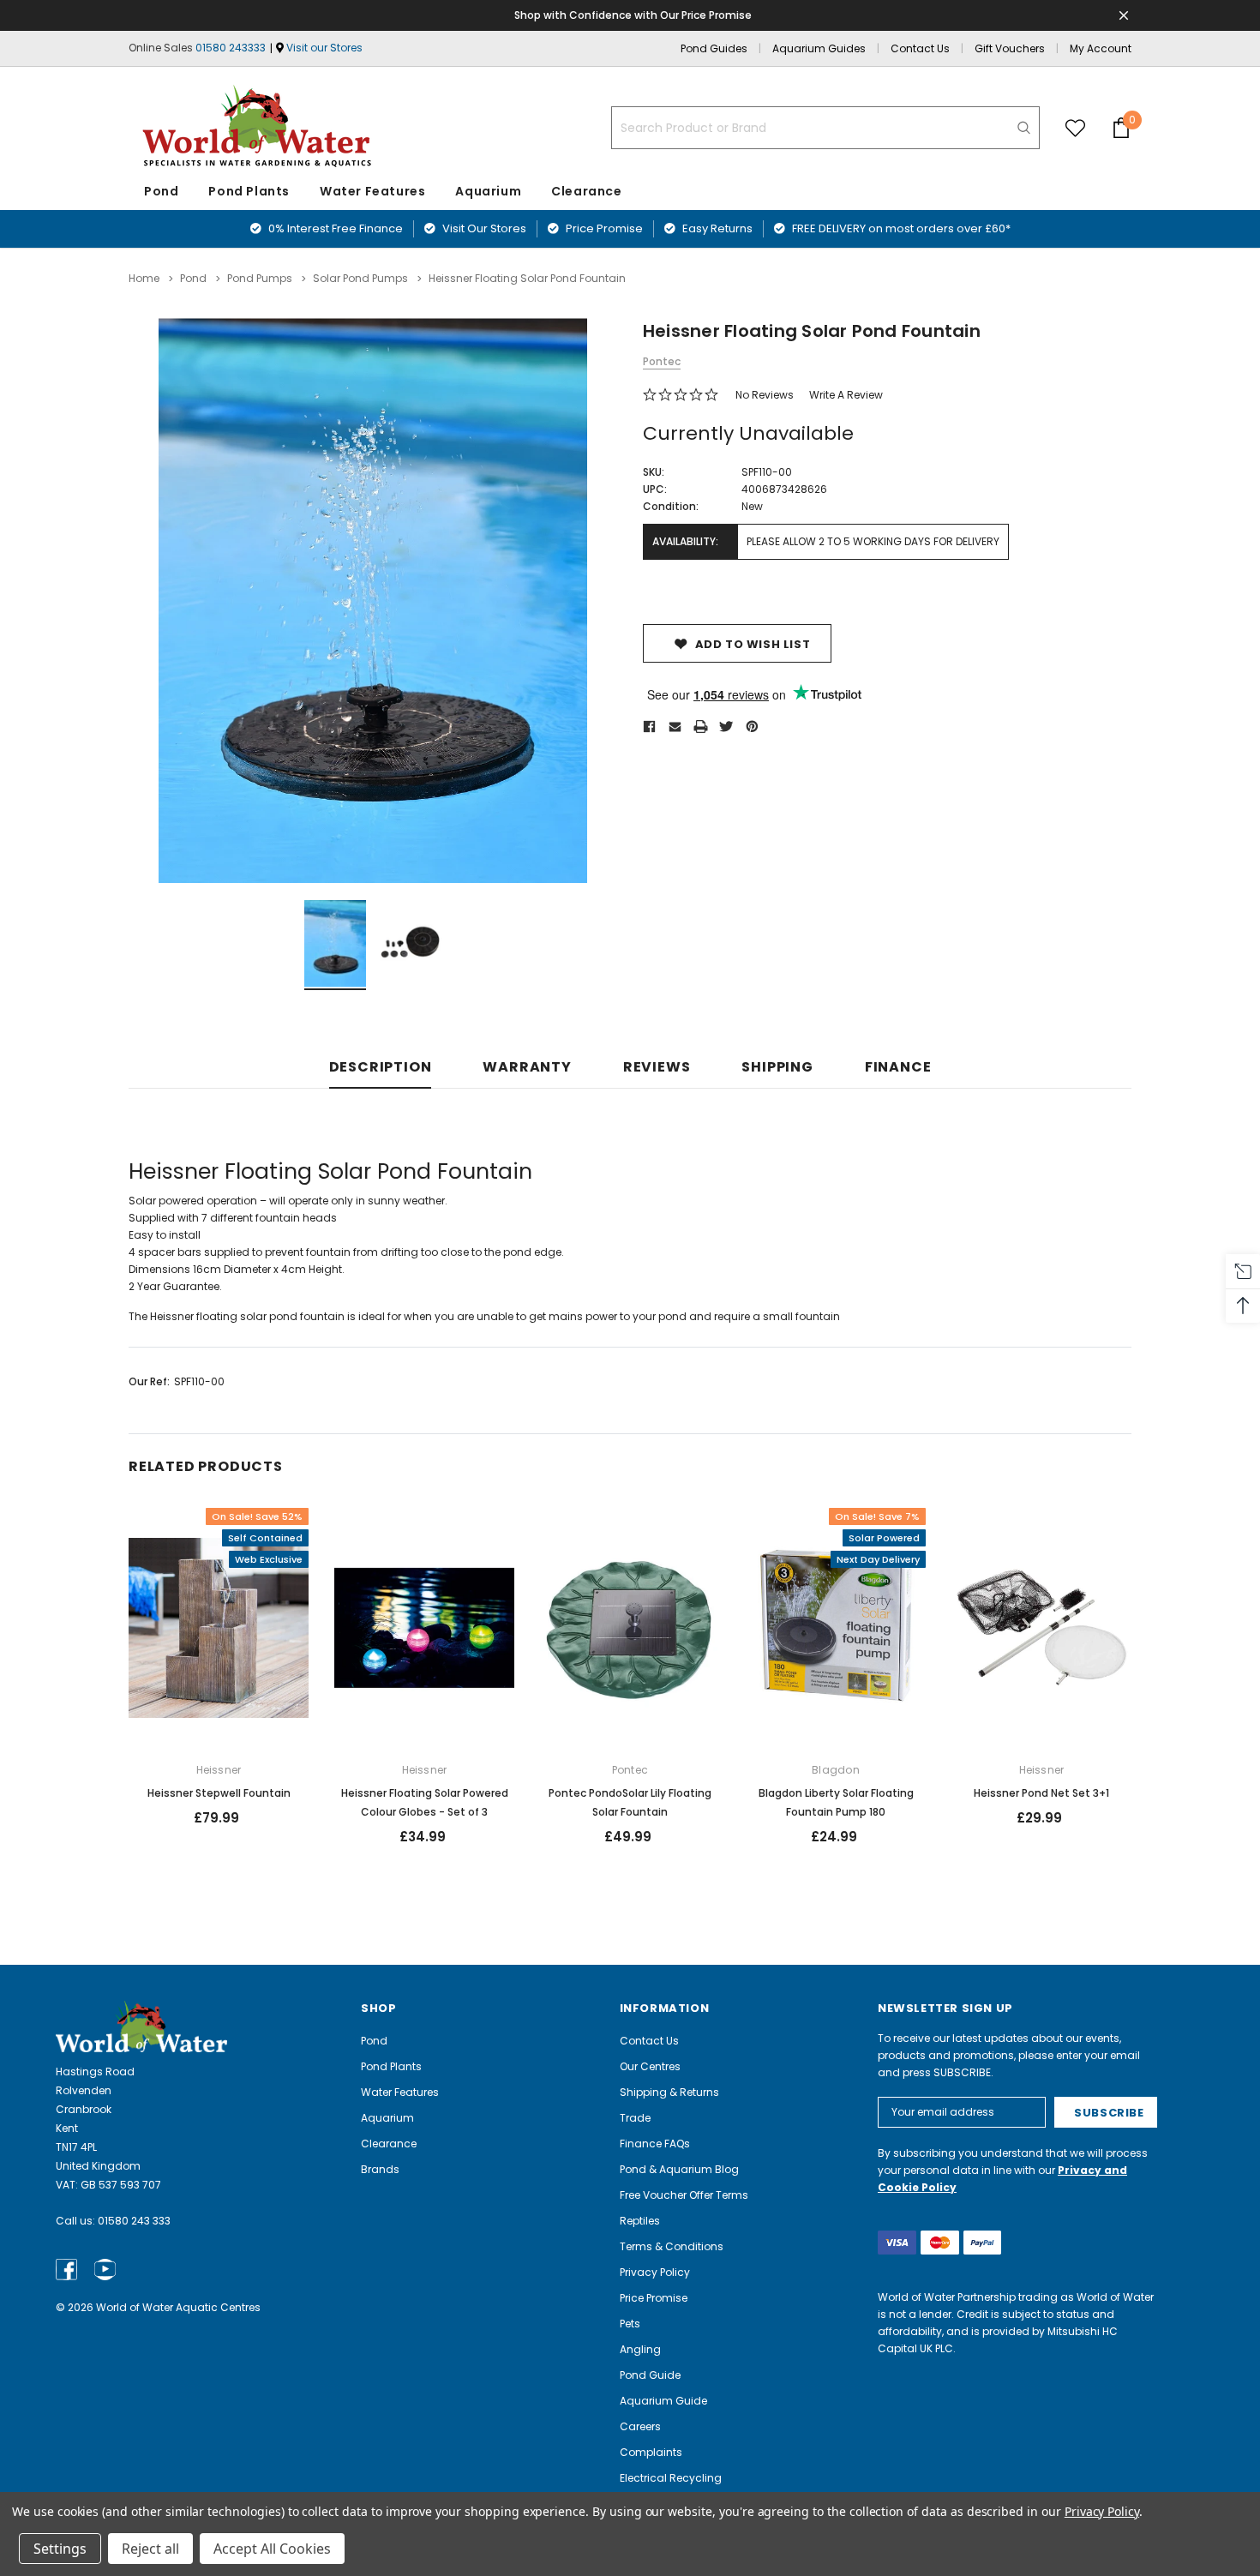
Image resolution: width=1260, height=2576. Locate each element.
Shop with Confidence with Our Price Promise (633, 15)
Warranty (527, 1068)
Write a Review (846, 395)
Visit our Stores (324, 48)
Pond (161, 191)
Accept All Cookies (272, 2549)
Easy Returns (716, 228)
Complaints (651, 2452)
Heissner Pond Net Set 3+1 (1041, 1793)
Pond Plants (249, 191)
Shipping (777, 1068)
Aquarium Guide (663, 2401)
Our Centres (650, 2066)
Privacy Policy (655, 2272)
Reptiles (640, 2221)
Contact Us (920, 48)
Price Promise (603, 228)
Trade (635, 2118)
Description (381, 1068)
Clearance (389, 2144)
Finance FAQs (655, 2144)
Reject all (150, 2549)
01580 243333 (231, 48)
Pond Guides (714, 48)
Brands (380, 2169)
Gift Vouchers (1010, 48)
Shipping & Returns (669, 2092)
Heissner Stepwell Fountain (219, 1793)
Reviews (657, 1068)
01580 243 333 (134, 2221)
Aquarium (488, 191)
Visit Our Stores (483, 228)
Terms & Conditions (672, 2246)
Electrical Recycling (671, 2478)
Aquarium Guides (819, 48)
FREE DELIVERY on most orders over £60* (900, 228)
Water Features (372, 191)
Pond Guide (650, 2375)
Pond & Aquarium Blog (679, 2169)
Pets (630, 2324)
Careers (640, 2426)
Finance (898, 1068)
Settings (60, 2549)
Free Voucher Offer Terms (684, 2195)
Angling (640, 2349)
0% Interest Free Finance (334, 228)
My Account (1101, 48)
